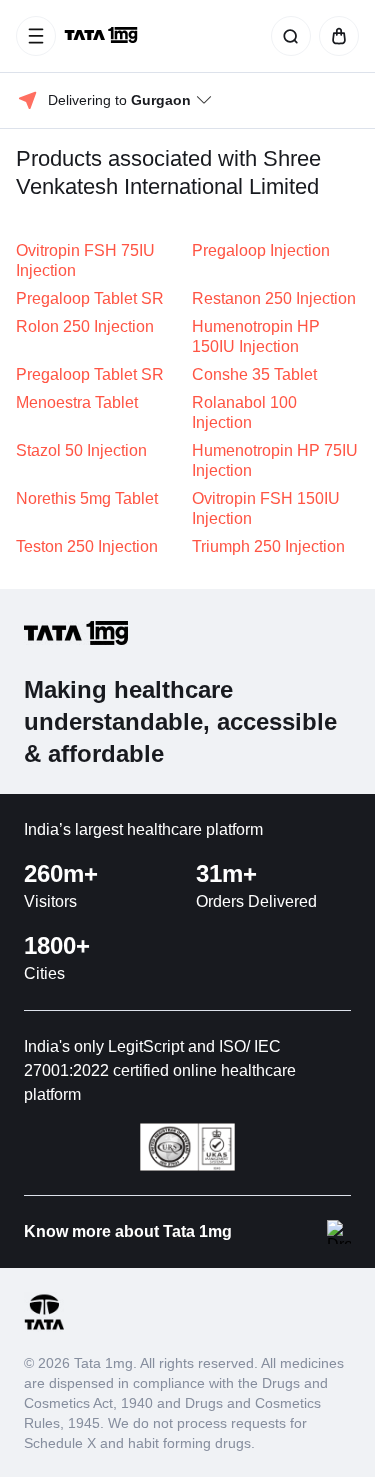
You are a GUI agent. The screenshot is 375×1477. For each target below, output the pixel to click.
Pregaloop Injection (261, 250)
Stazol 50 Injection (81, 450)
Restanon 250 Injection (274, 298)
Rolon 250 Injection (85, 326)
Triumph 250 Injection (268, 546)
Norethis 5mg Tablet (87, 498)
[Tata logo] (44, 1326)
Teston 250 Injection (87, 546)
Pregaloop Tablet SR (90, 298)
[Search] (287, 36)
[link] (103, 36)
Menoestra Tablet (77, 402)
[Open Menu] (36, 36)
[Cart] (335, 36)
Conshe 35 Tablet (254, 374)
